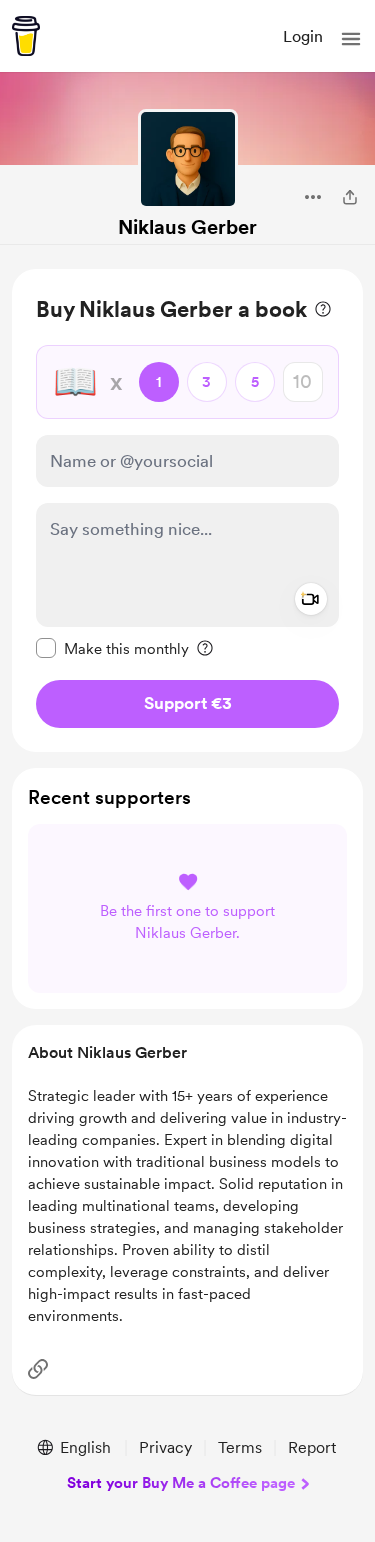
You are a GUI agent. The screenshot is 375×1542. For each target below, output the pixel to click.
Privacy (165, 1447)
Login (303, 36)
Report (312, 1447)
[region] (187, 510)
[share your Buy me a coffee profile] (350, 197)
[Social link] (38, 1369)
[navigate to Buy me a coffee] (26, 36)
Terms (240, 1447)
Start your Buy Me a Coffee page (181, 1483)
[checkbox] (112, 648)
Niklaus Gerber (187, 227)
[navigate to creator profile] (188, 159)
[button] (351, 39)
